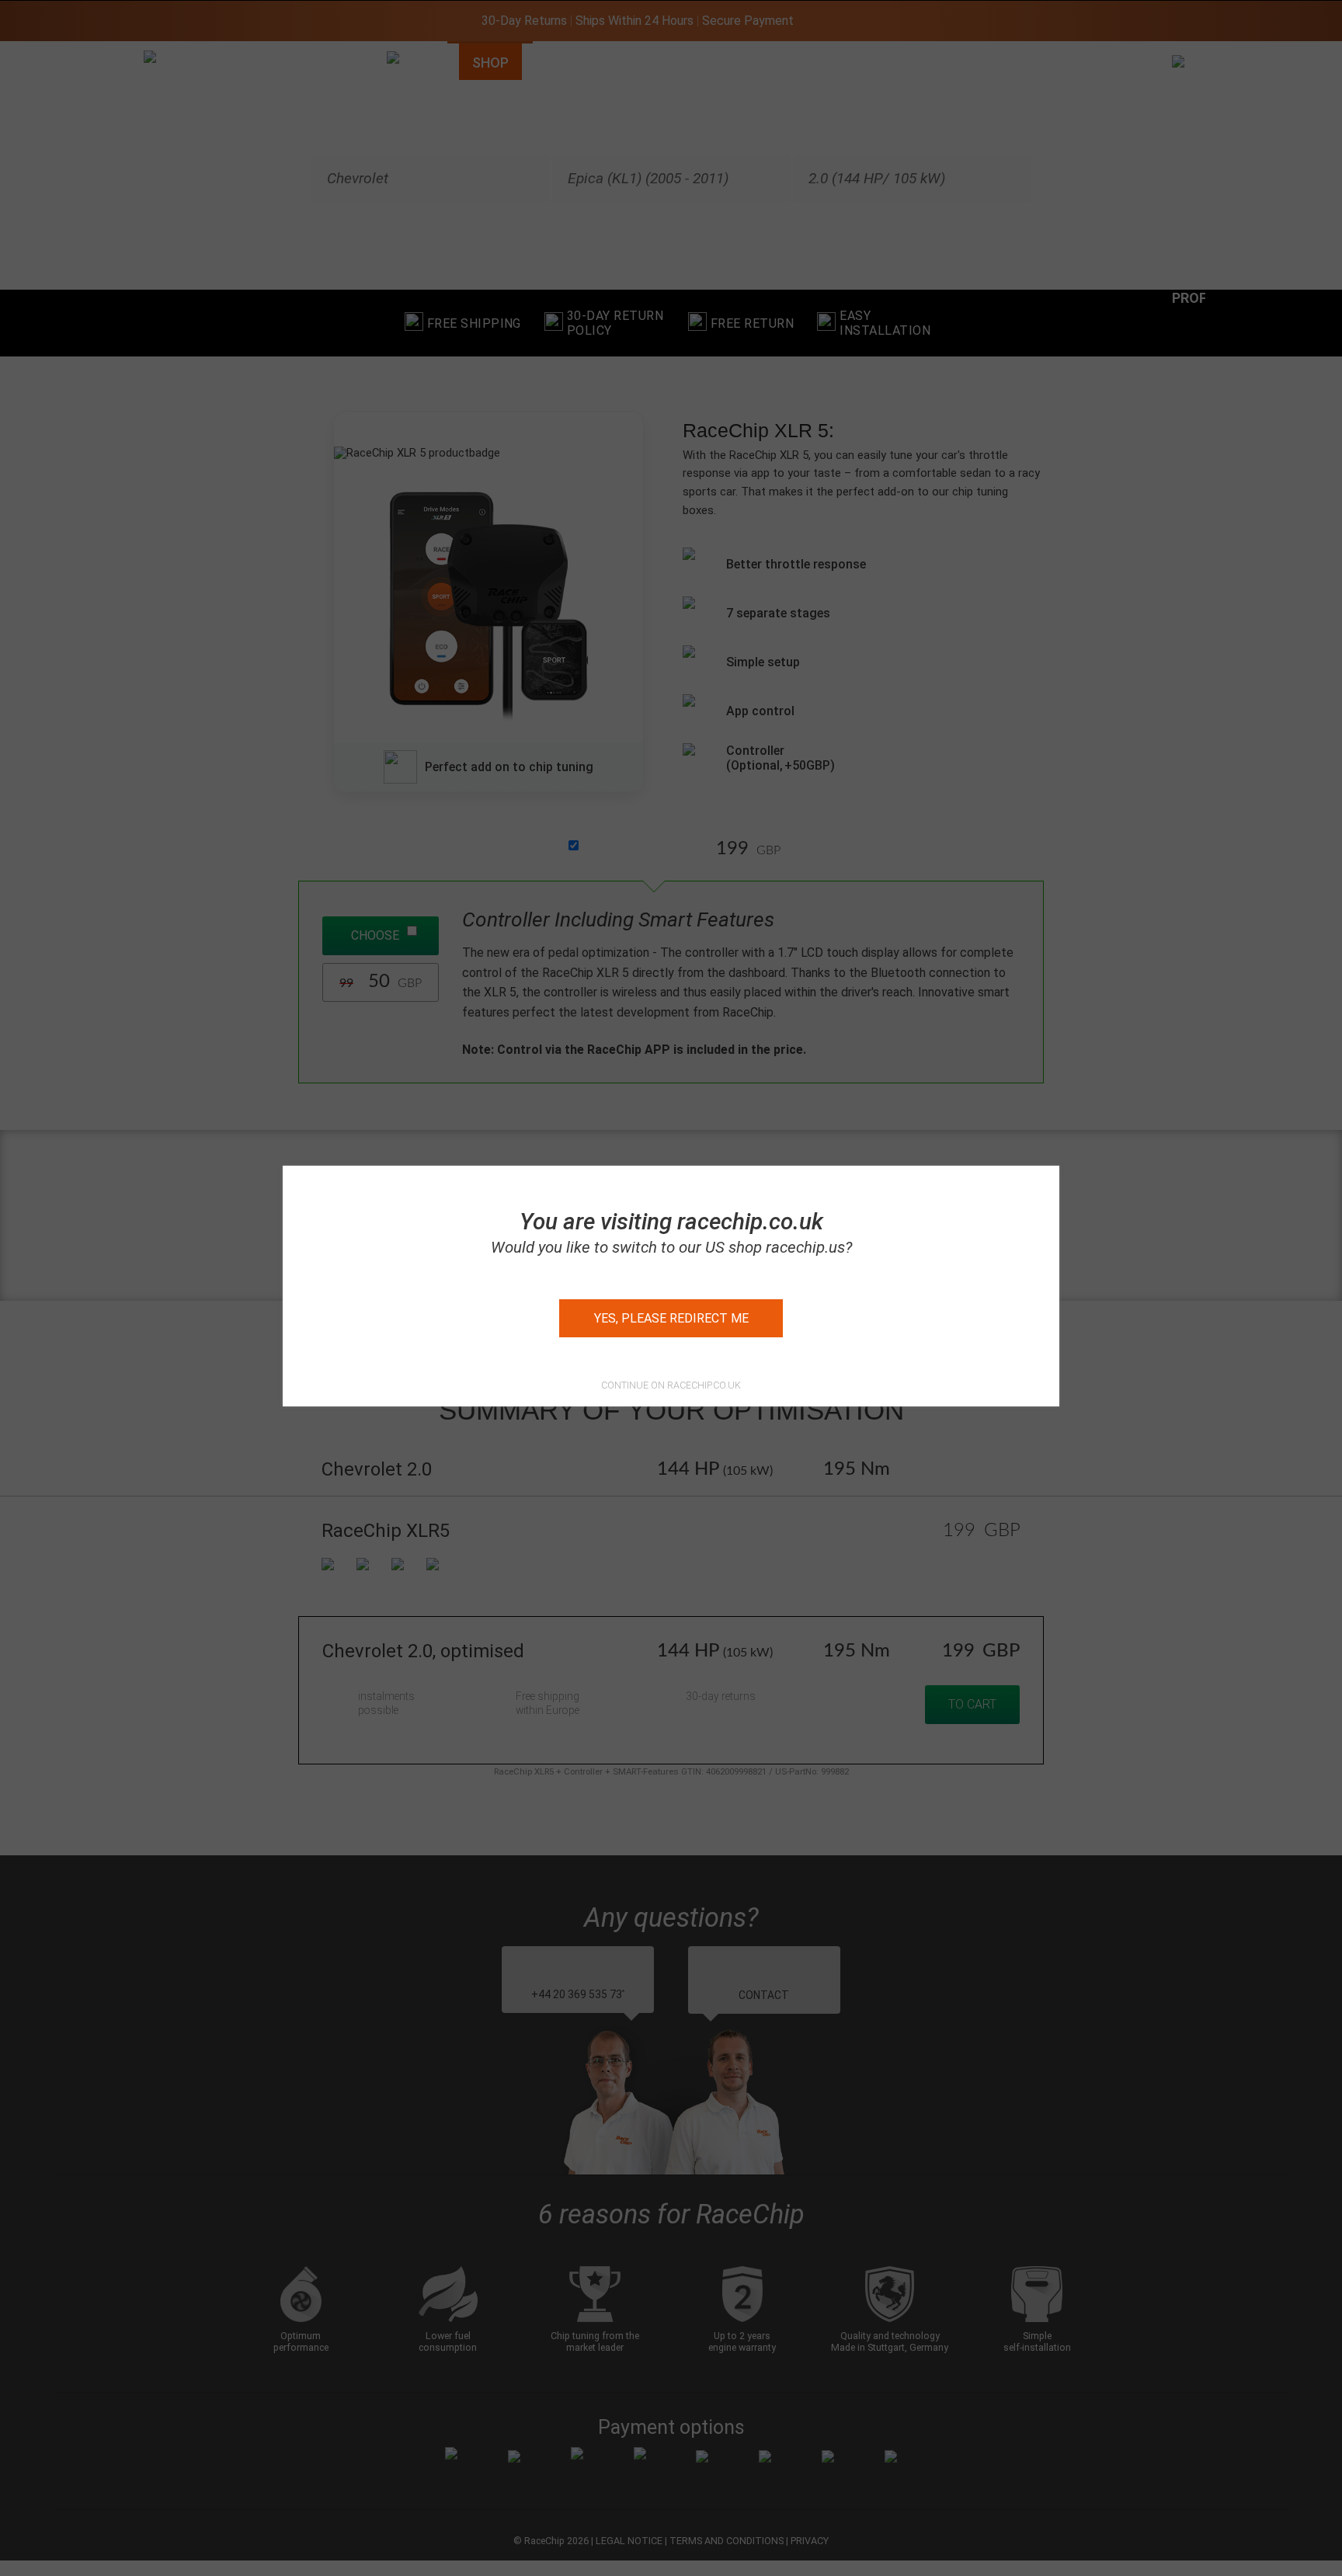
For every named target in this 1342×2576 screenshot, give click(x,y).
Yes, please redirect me (671, 1318)
